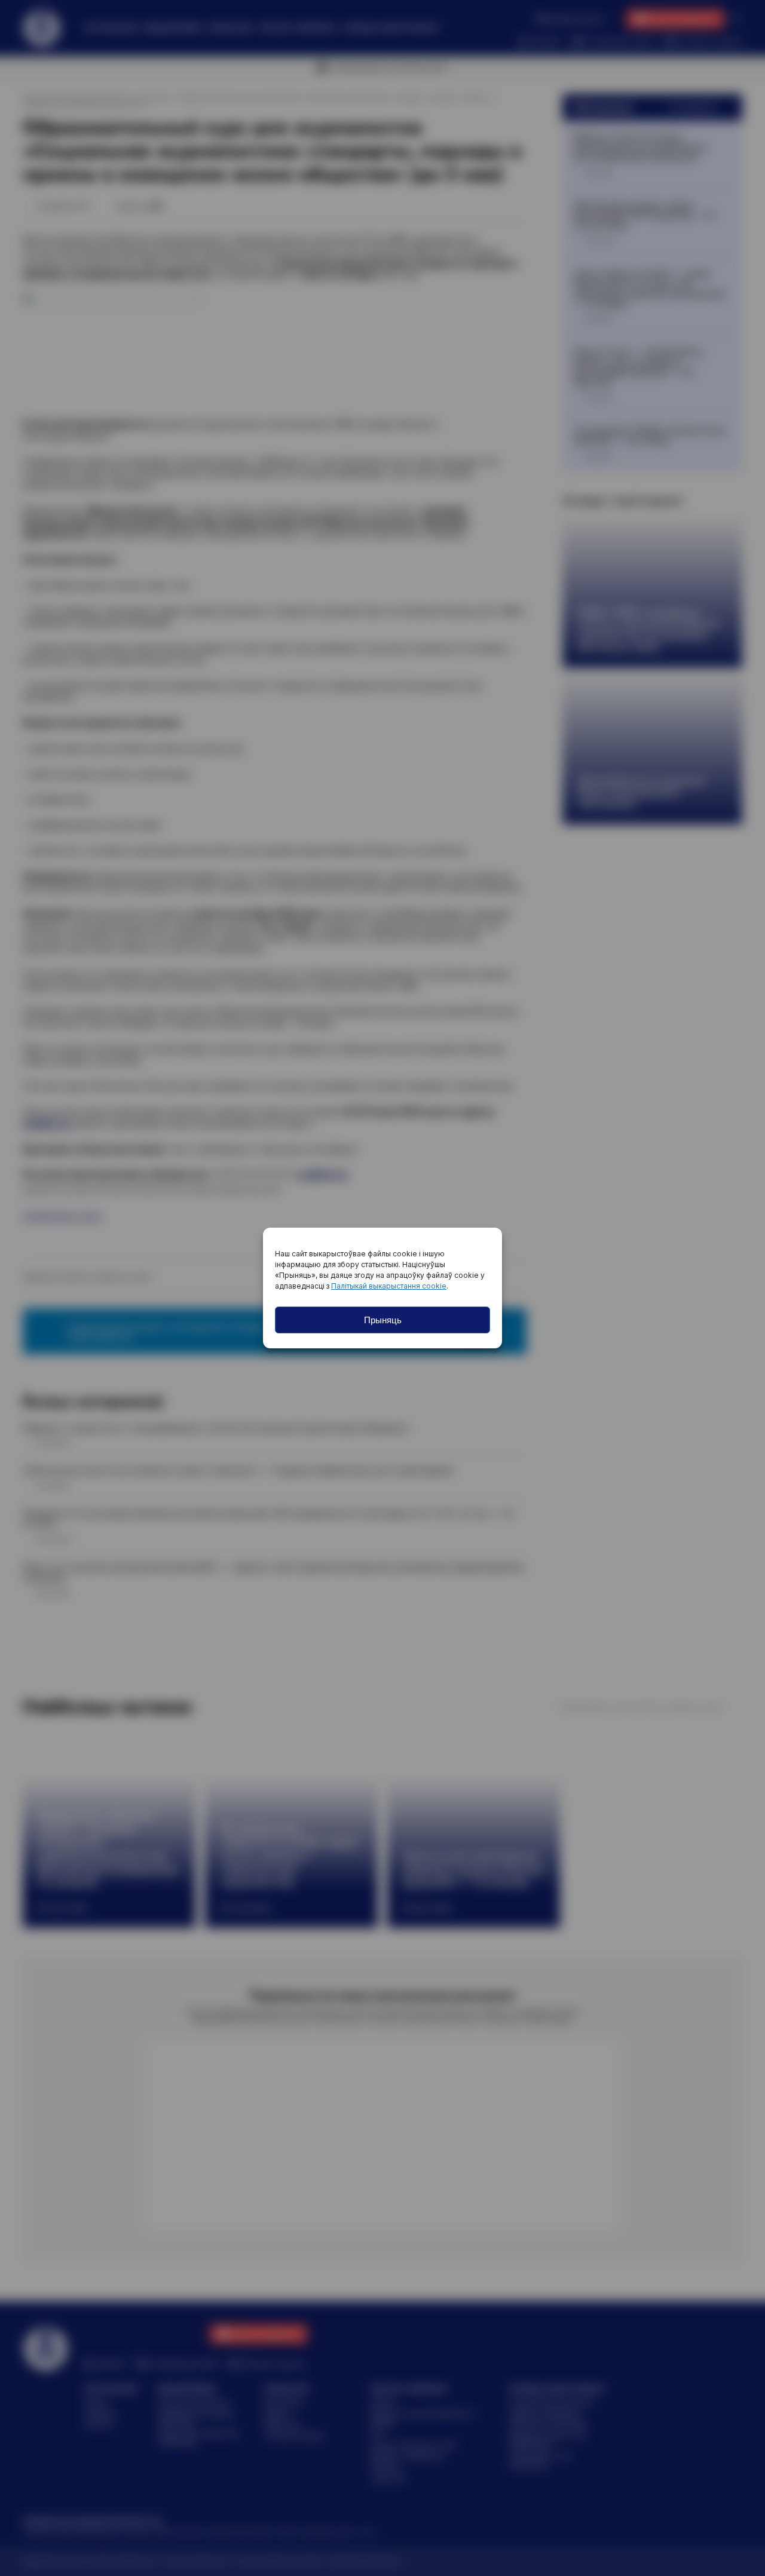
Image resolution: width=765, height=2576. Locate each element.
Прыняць (383, 1320)
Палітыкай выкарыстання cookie (389, 1286)
